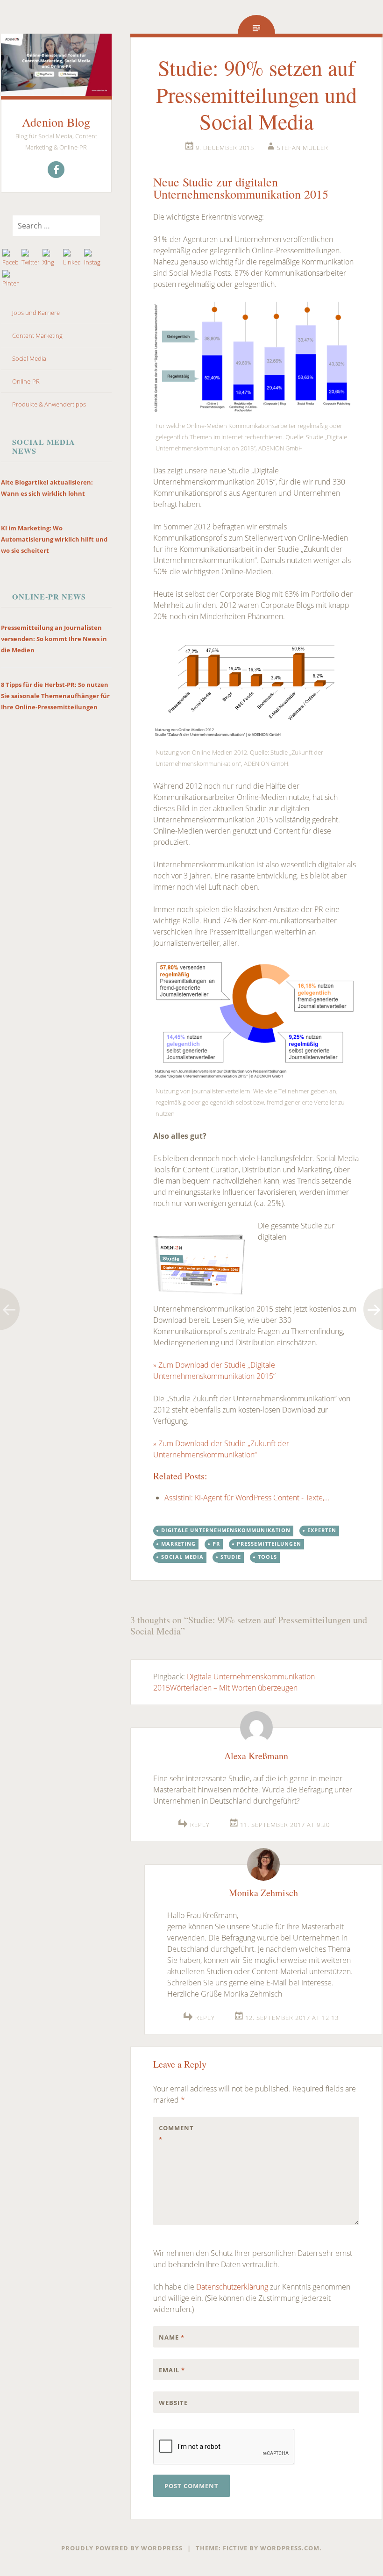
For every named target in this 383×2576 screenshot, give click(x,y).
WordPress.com (290, 2548)
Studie (231, 1557)
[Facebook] (11, 258)
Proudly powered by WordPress (122, 2548)
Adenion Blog (56, 122)
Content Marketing (37, 335)
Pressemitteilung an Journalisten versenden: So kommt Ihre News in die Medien (54, 639)
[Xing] (51, 258)
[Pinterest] (11, 279)
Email (172, 2370)
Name (172, 2337)
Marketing (178, 1544)
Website (173, 2403)
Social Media (29, 358)
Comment (176, 2134)
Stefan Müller (303, 148)
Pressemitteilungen (269, 1544)
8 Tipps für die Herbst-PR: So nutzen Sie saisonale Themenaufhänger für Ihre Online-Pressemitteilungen (55, 696)
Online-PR (26, 381)
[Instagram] (92, 258)
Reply (200, 1825)
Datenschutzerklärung (232, 2287)
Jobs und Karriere (36, 313)
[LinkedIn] (71, 258)
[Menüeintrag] (56, 170)
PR (216, 1544)
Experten (322, 1530)
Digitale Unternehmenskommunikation (226, 1530)
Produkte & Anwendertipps (49, 404)
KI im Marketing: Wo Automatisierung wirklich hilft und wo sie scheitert (54, 539)
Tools (267, 1557)
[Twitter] (30, 258)
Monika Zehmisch (263, 1893)
